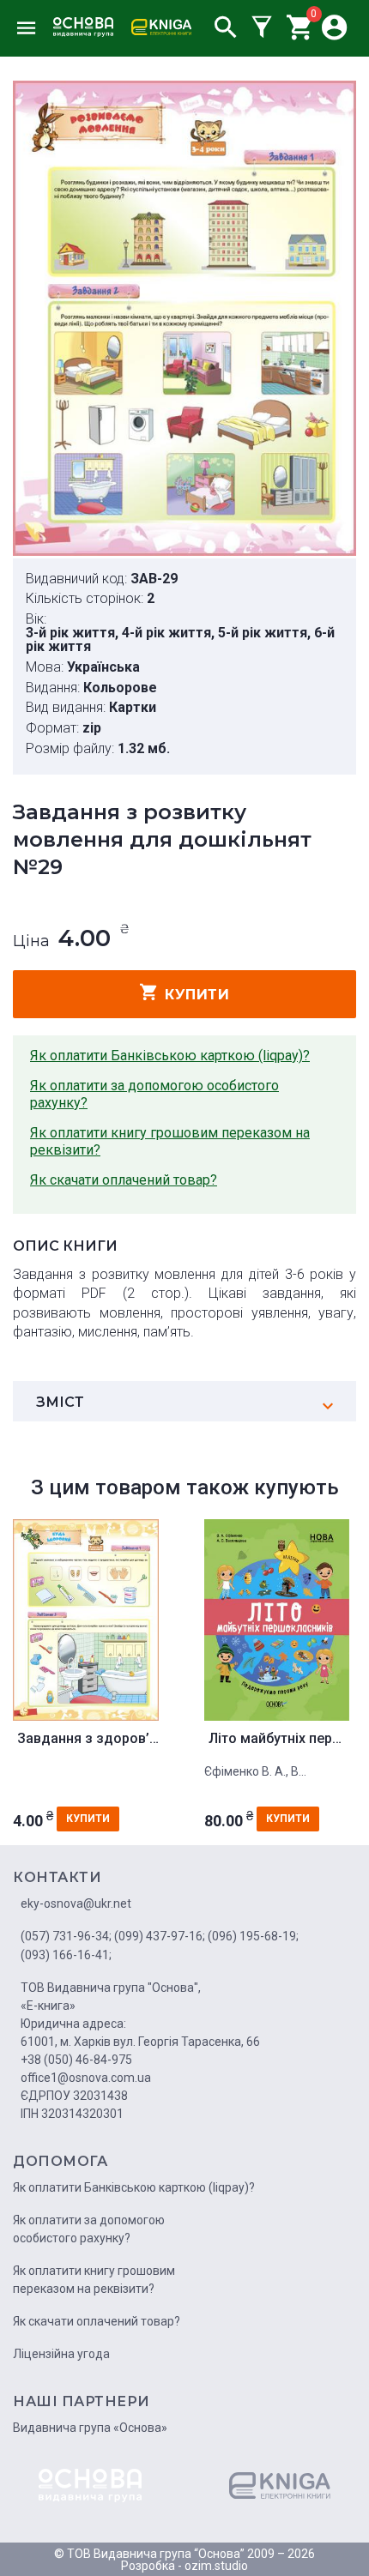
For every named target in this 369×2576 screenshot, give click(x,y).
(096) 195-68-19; (253, 1936)
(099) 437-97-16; (160, 1936)
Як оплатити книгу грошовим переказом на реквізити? (170, 1141)
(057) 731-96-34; (66, 1936)
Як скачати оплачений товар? (124, 1180)
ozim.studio (216, 2566)
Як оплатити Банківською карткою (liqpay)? (170, 1056)
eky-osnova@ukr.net (76, 1903)
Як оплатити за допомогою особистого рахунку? (154, 1094)
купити (197, 995)
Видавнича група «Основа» (90, 2428)
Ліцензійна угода (61, 2354)
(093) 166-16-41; (66, 1955)
